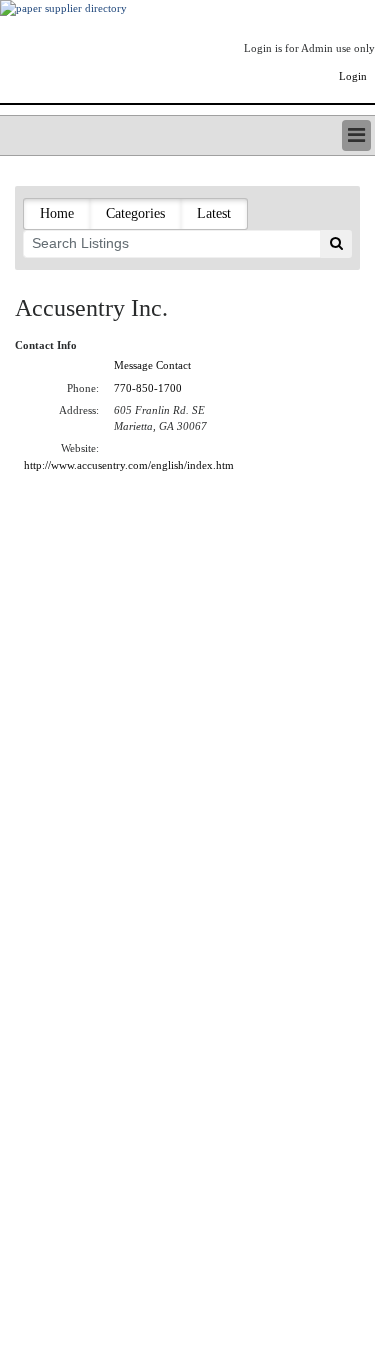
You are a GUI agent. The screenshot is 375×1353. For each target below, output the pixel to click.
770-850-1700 (148, 388)
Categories (135, 213)
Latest (214, 213)
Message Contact (152, 365)
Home (57, 213)
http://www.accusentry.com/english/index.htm (129, 465)
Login (353, 76)
